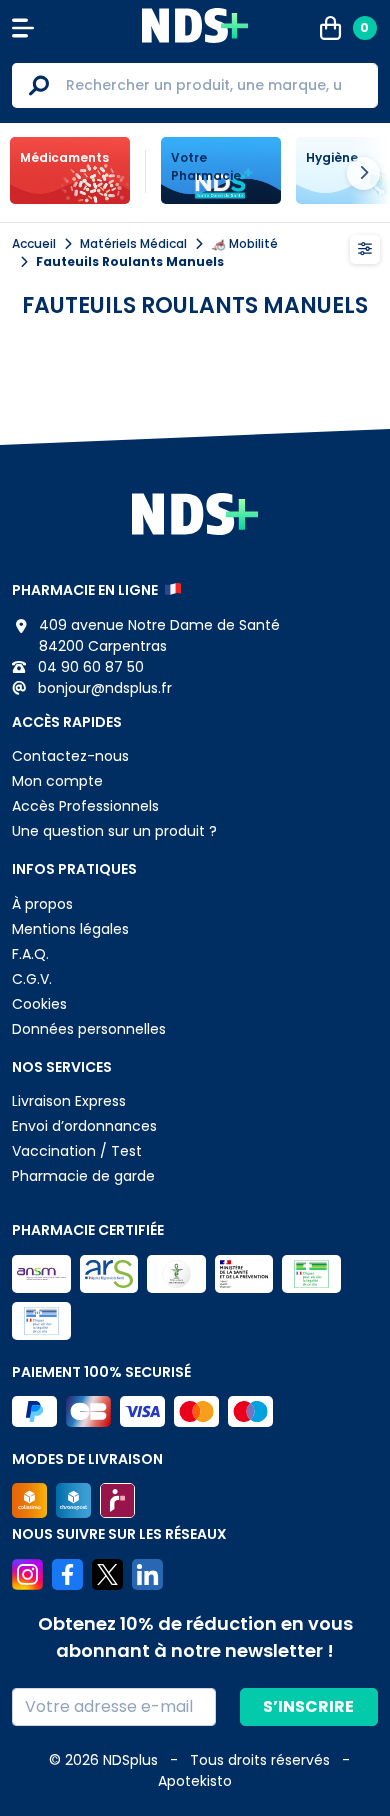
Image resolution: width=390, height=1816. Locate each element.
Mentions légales (70, 929)
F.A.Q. (30, 954)
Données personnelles (89, 1029)
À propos (42, 904)
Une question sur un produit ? (114, 831)
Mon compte (57, 781)
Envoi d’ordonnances (84, 1126)
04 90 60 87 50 (89, 667)
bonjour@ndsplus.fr (103, 688)
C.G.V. (32, 979)
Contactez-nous (70, 756)
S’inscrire (308, 1706)
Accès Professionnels (85, 806)
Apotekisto (195, 1781)
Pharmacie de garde (83, 1176)
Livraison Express (69, 1101)
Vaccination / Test (77, 1151)
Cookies (39, 1004)
